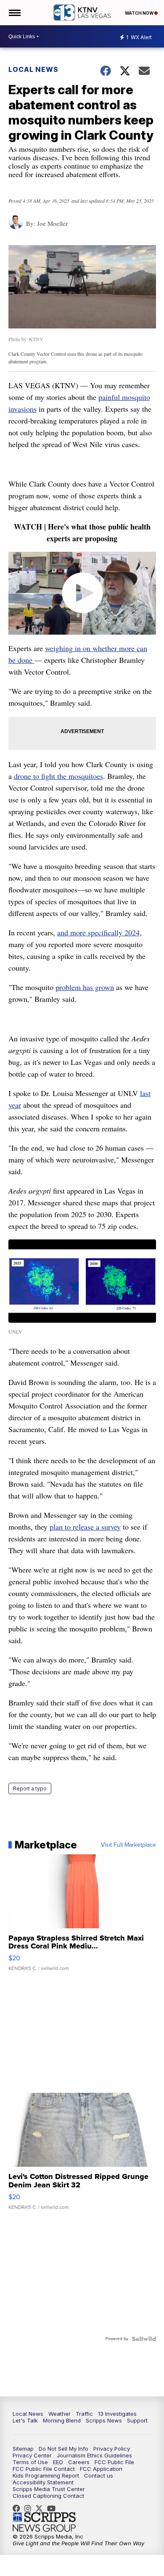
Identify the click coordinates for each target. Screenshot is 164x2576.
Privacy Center (32, 2455)
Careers (79, 2462)
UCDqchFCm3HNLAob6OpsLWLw (53, 2508)
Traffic (84, 2414)
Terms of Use (30, 2462)
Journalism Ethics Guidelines (94, 2455)
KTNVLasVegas (19, 2508)
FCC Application (101, 2469)
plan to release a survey (85, 1527)
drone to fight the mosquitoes (58, 776)
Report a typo (30, 1788)
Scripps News (104, 2420)
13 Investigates (117, 2414)
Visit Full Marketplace (128, 1845)
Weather (60, 2414)
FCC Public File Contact (44, 2469)
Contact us (99, 2475)
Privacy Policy (112, 2449)
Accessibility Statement (43, 2482)
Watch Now (140, 13)
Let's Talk (25, 2420)
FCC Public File (114, 2462)
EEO (58, 2462)
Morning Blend (62, 2420)
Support (137, 2420)
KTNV (41, 2508)
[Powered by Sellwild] (144, 2339)
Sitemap (23, 2449)
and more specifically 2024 (98, 932)
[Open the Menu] (14, 13)
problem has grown (85, 987)
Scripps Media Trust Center (49, 2489)
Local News (33, 69)
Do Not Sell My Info (63, 2449)
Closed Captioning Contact (48, 2496)
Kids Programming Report (46, 2475)
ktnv (30, 2508)
